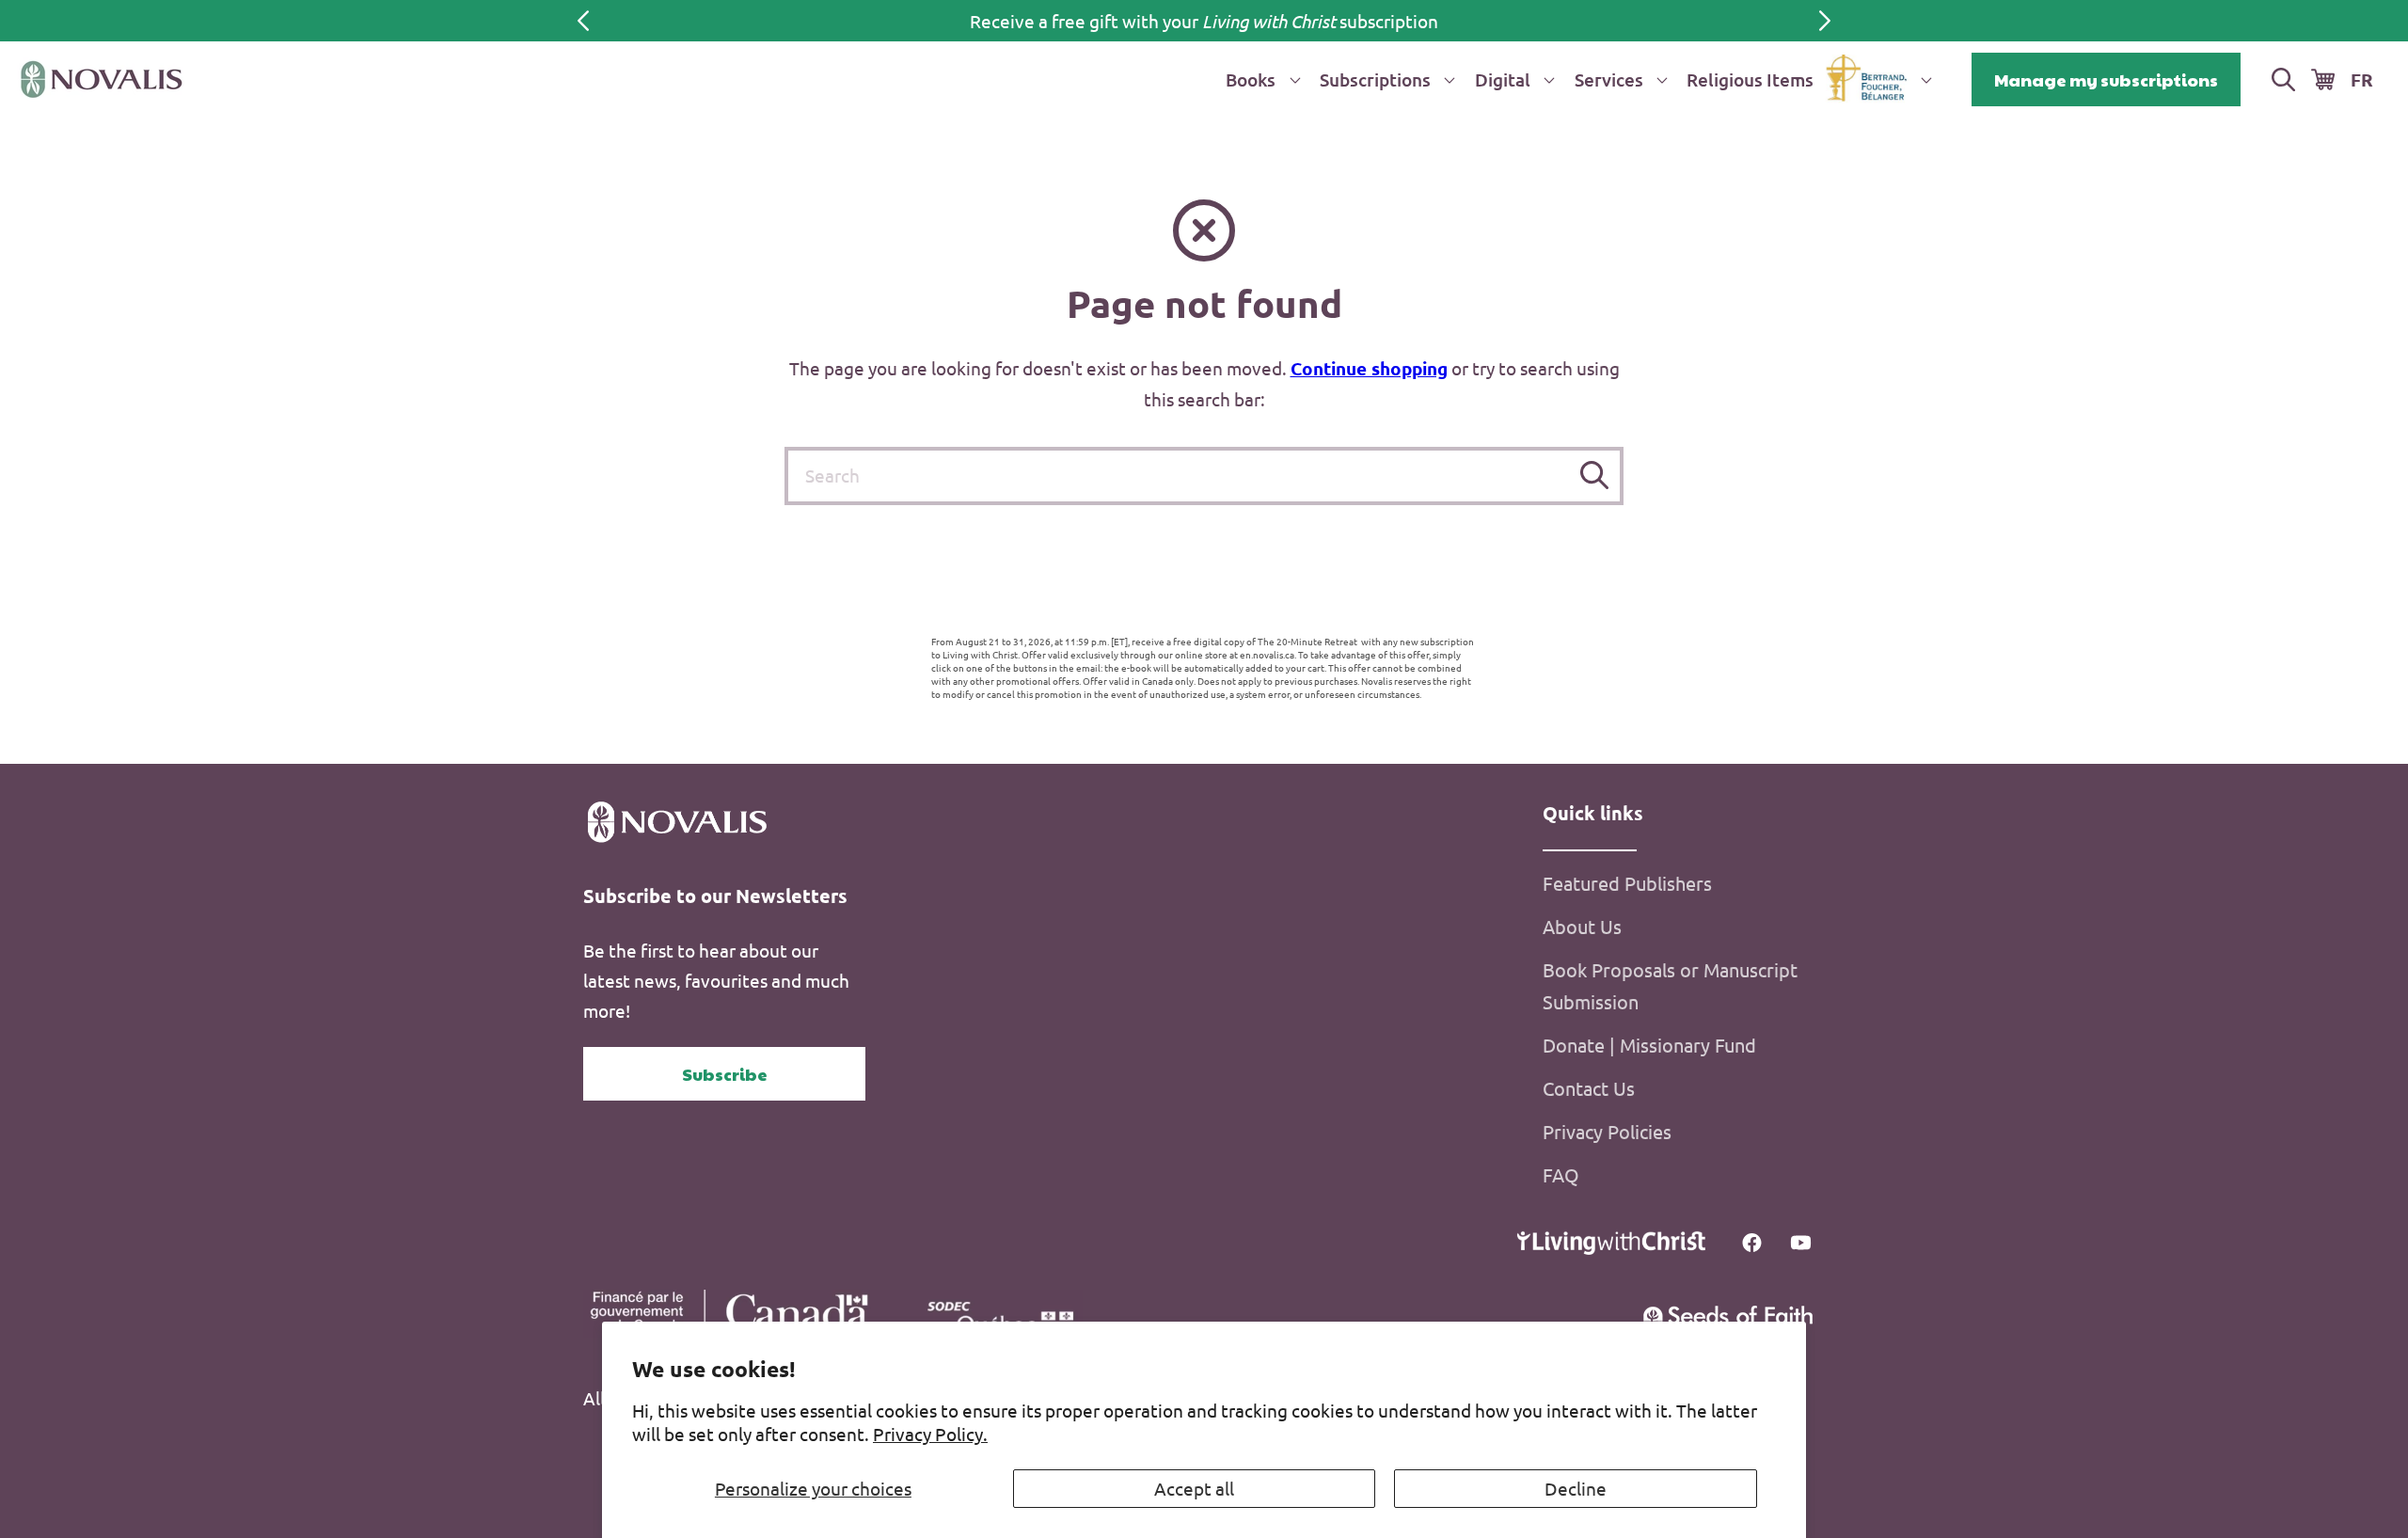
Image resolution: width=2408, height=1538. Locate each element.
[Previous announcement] (583, 21)
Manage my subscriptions (2106, 79)
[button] (1259, 79)
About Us (1582, 926)
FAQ (1561, 1174)
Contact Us (1589, 1088)
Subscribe (725, 1074)
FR (2362, 79)
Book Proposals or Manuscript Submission (1670, 985)
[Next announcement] (1825, 21)
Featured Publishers (1627, 883)
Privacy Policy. (930, 1434)
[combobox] (1204, 476)
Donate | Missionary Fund (1649, 1045)
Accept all (1194, 1488)
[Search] (1595, 476)
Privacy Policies (1607, 1131)
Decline (1576, 1488)
